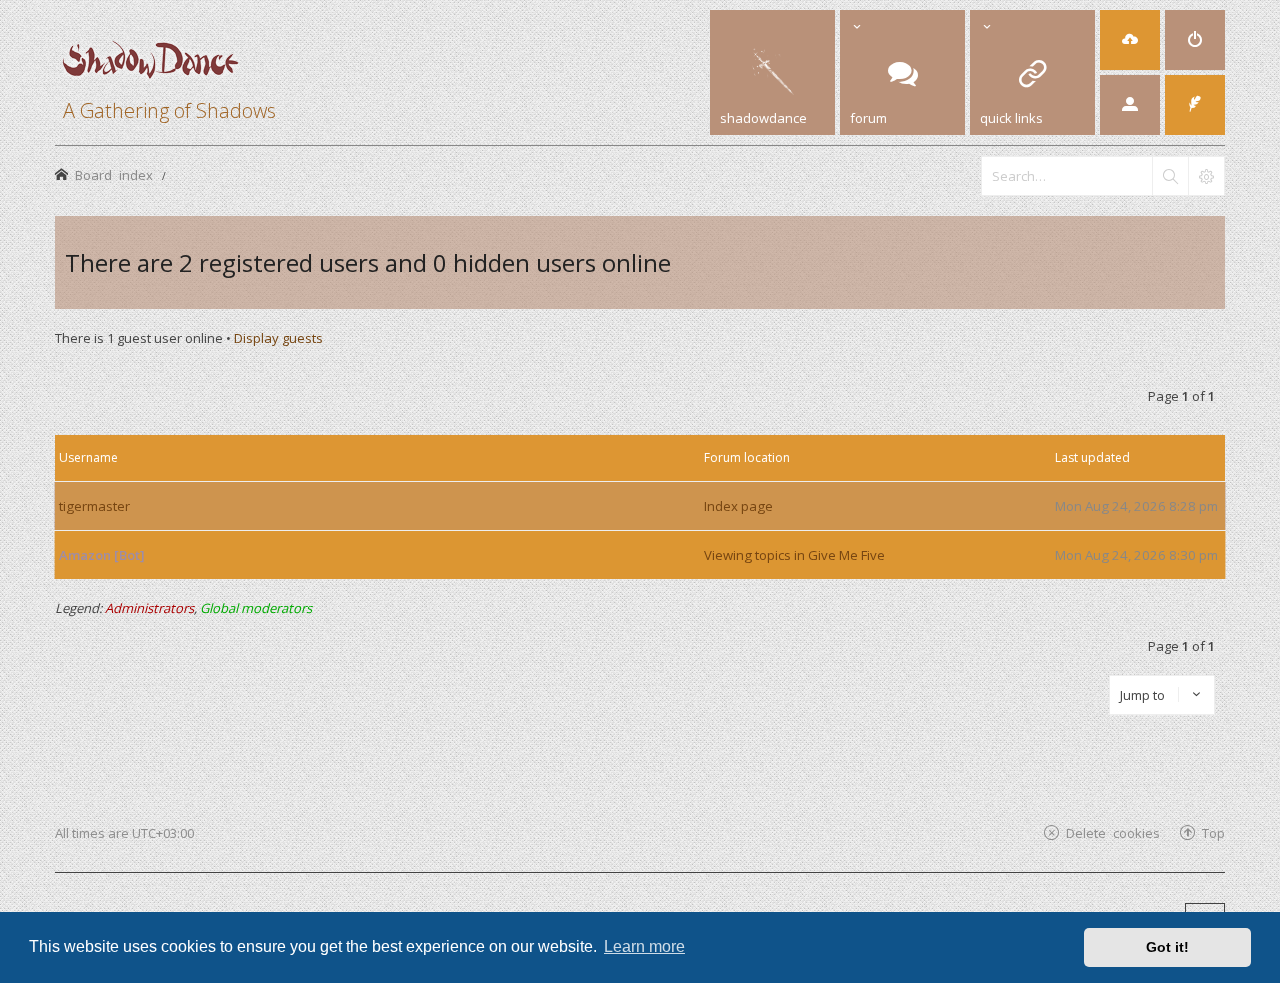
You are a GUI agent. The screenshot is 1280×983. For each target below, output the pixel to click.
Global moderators (256, 608)
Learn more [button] (644, 946)
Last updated (1092, 457)
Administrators (149, 608)
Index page (738, 506)
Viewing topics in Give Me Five (794, 555)
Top (1213, 832)
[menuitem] (1130, 40)
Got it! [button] (1167, 947)
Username (88, 457)
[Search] (1170, 176)
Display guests (278, 338)
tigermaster (94, 506)
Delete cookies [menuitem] (1113, 832)
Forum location (747, 457)
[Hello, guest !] (1130, 105)
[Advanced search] (1206, 176)
